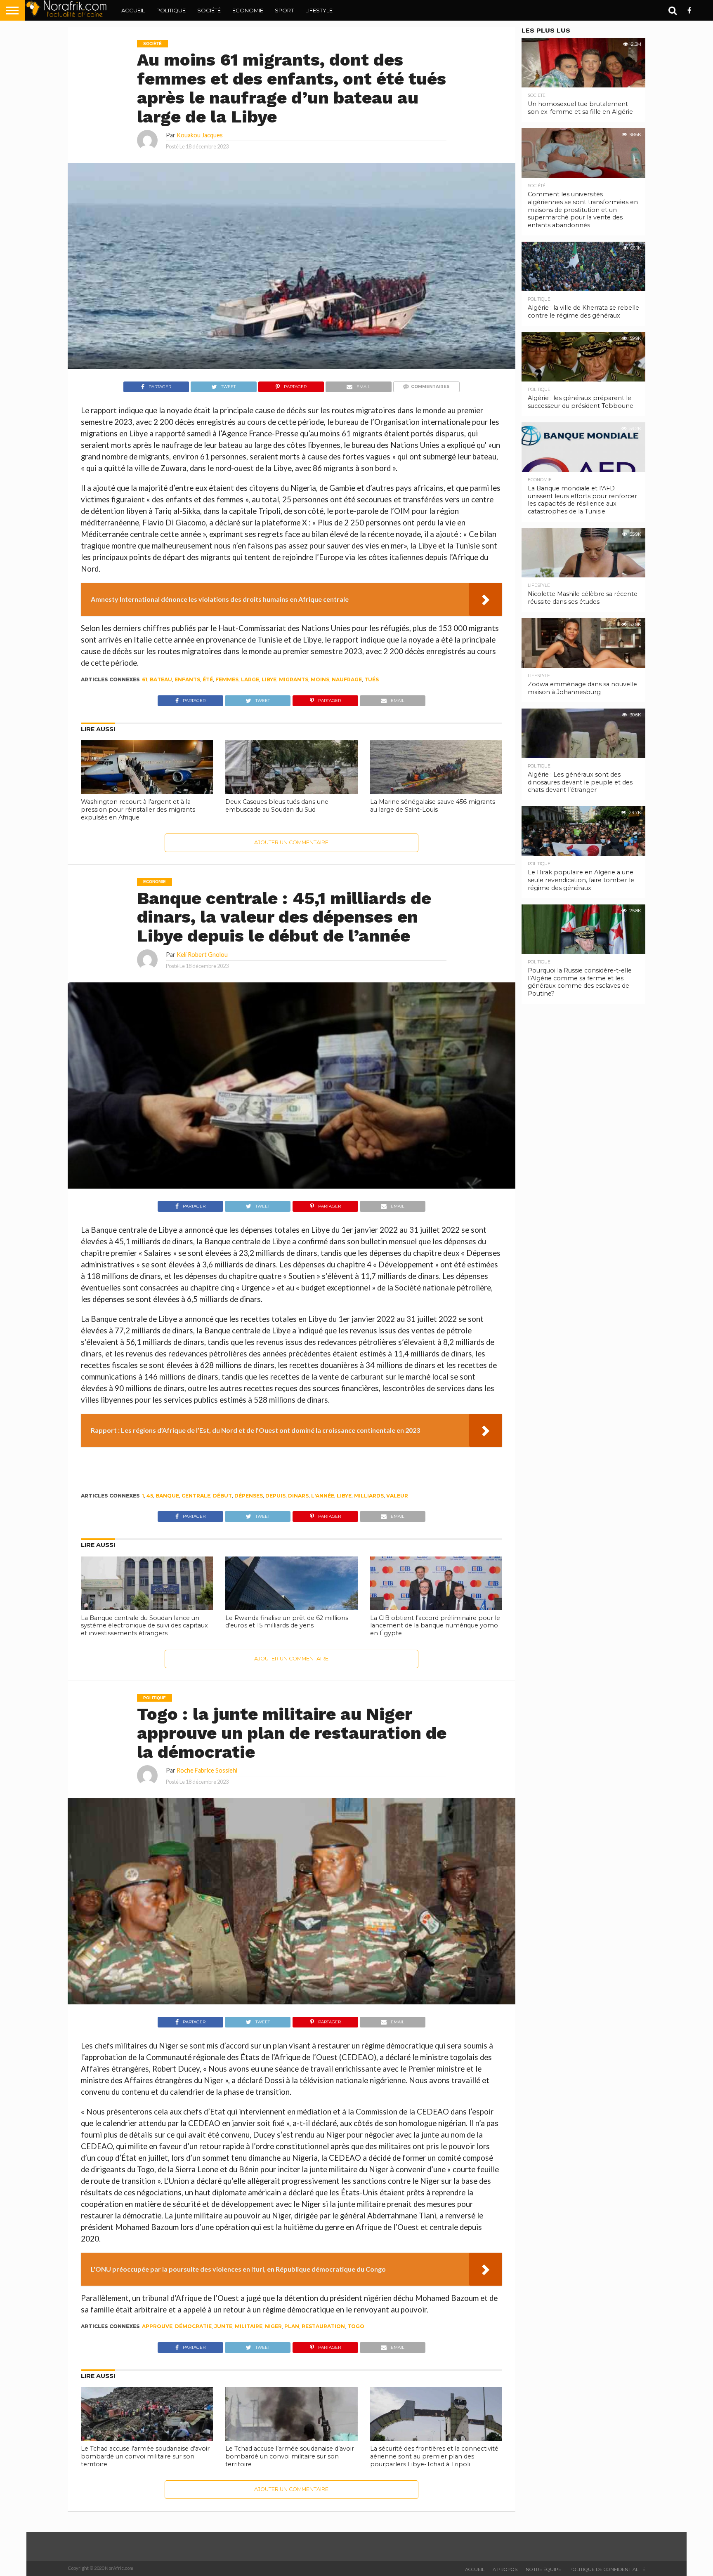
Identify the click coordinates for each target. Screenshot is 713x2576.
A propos (505, 2569)
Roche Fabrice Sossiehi (207, 1770)
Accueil (133, 10)
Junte (223, 2326)
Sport (284, 10)
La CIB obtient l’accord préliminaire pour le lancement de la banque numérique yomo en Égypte (435, 1626)
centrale (196, 1496)
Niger (273, 2326)
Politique (171, 10)
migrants (294, 679)
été (208, 679)
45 (150, 1496)
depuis (275, 1496)
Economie (248, 10)
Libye (269, 679)
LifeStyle (319, 10)
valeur (397, 1496)
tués (372, 679)
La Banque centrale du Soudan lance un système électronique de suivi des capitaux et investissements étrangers (144, 1626)
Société (209, 10)
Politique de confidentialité (607, 2569)
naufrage (347, 679)
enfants (187, 679)
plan (292, 2326)
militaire (249, 2326)
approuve (157, 2326)
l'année (323, 1496)
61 (145, 679)
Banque (167, 1496)
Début (222, 1496)
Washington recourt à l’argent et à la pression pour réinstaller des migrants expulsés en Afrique (138, 809)
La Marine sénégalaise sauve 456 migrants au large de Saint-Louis (433, 806)
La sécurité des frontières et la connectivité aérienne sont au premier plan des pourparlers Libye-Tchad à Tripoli (434, 2456)
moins (320, 679)
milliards (369, 1496)
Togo (356, 2326)
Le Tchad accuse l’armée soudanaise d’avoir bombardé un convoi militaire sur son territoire (145, 2456)
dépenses (249, 1496)
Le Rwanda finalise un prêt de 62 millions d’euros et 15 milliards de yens (287, 1622)
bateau (161, 679)
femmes (227, 679)
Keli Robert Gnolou (202, 955)
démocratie (193, 2326)
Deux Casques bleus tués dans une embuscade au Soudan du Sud (277, 806)
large (250, 679)
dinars (298, 1496)
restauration (323, 2326)
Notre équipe (543, 2569)
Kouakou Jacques (200, 135)
